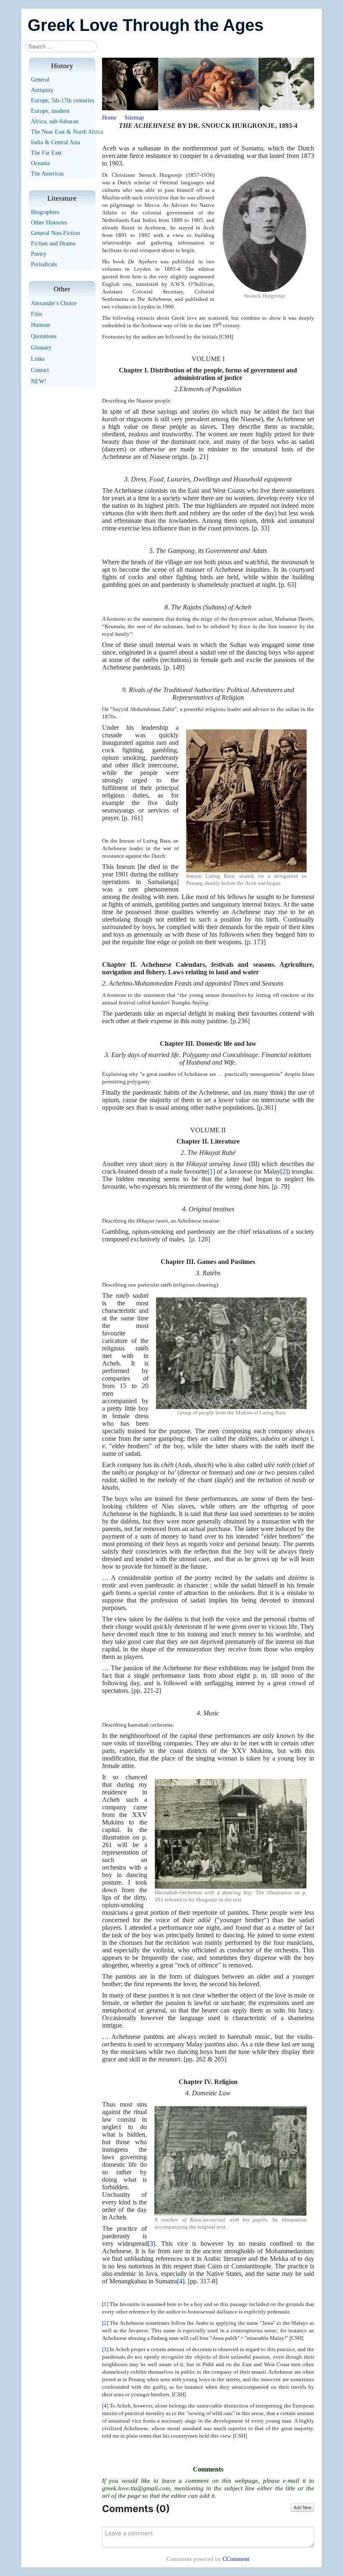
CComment (236, 2559)
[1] (211, 1171)
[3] (151, 2243)
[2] (284, 1171)
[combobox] (61, 46)
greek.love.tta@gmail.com (136, 2488)
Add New (302, 2507)
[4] (181, 2281)
